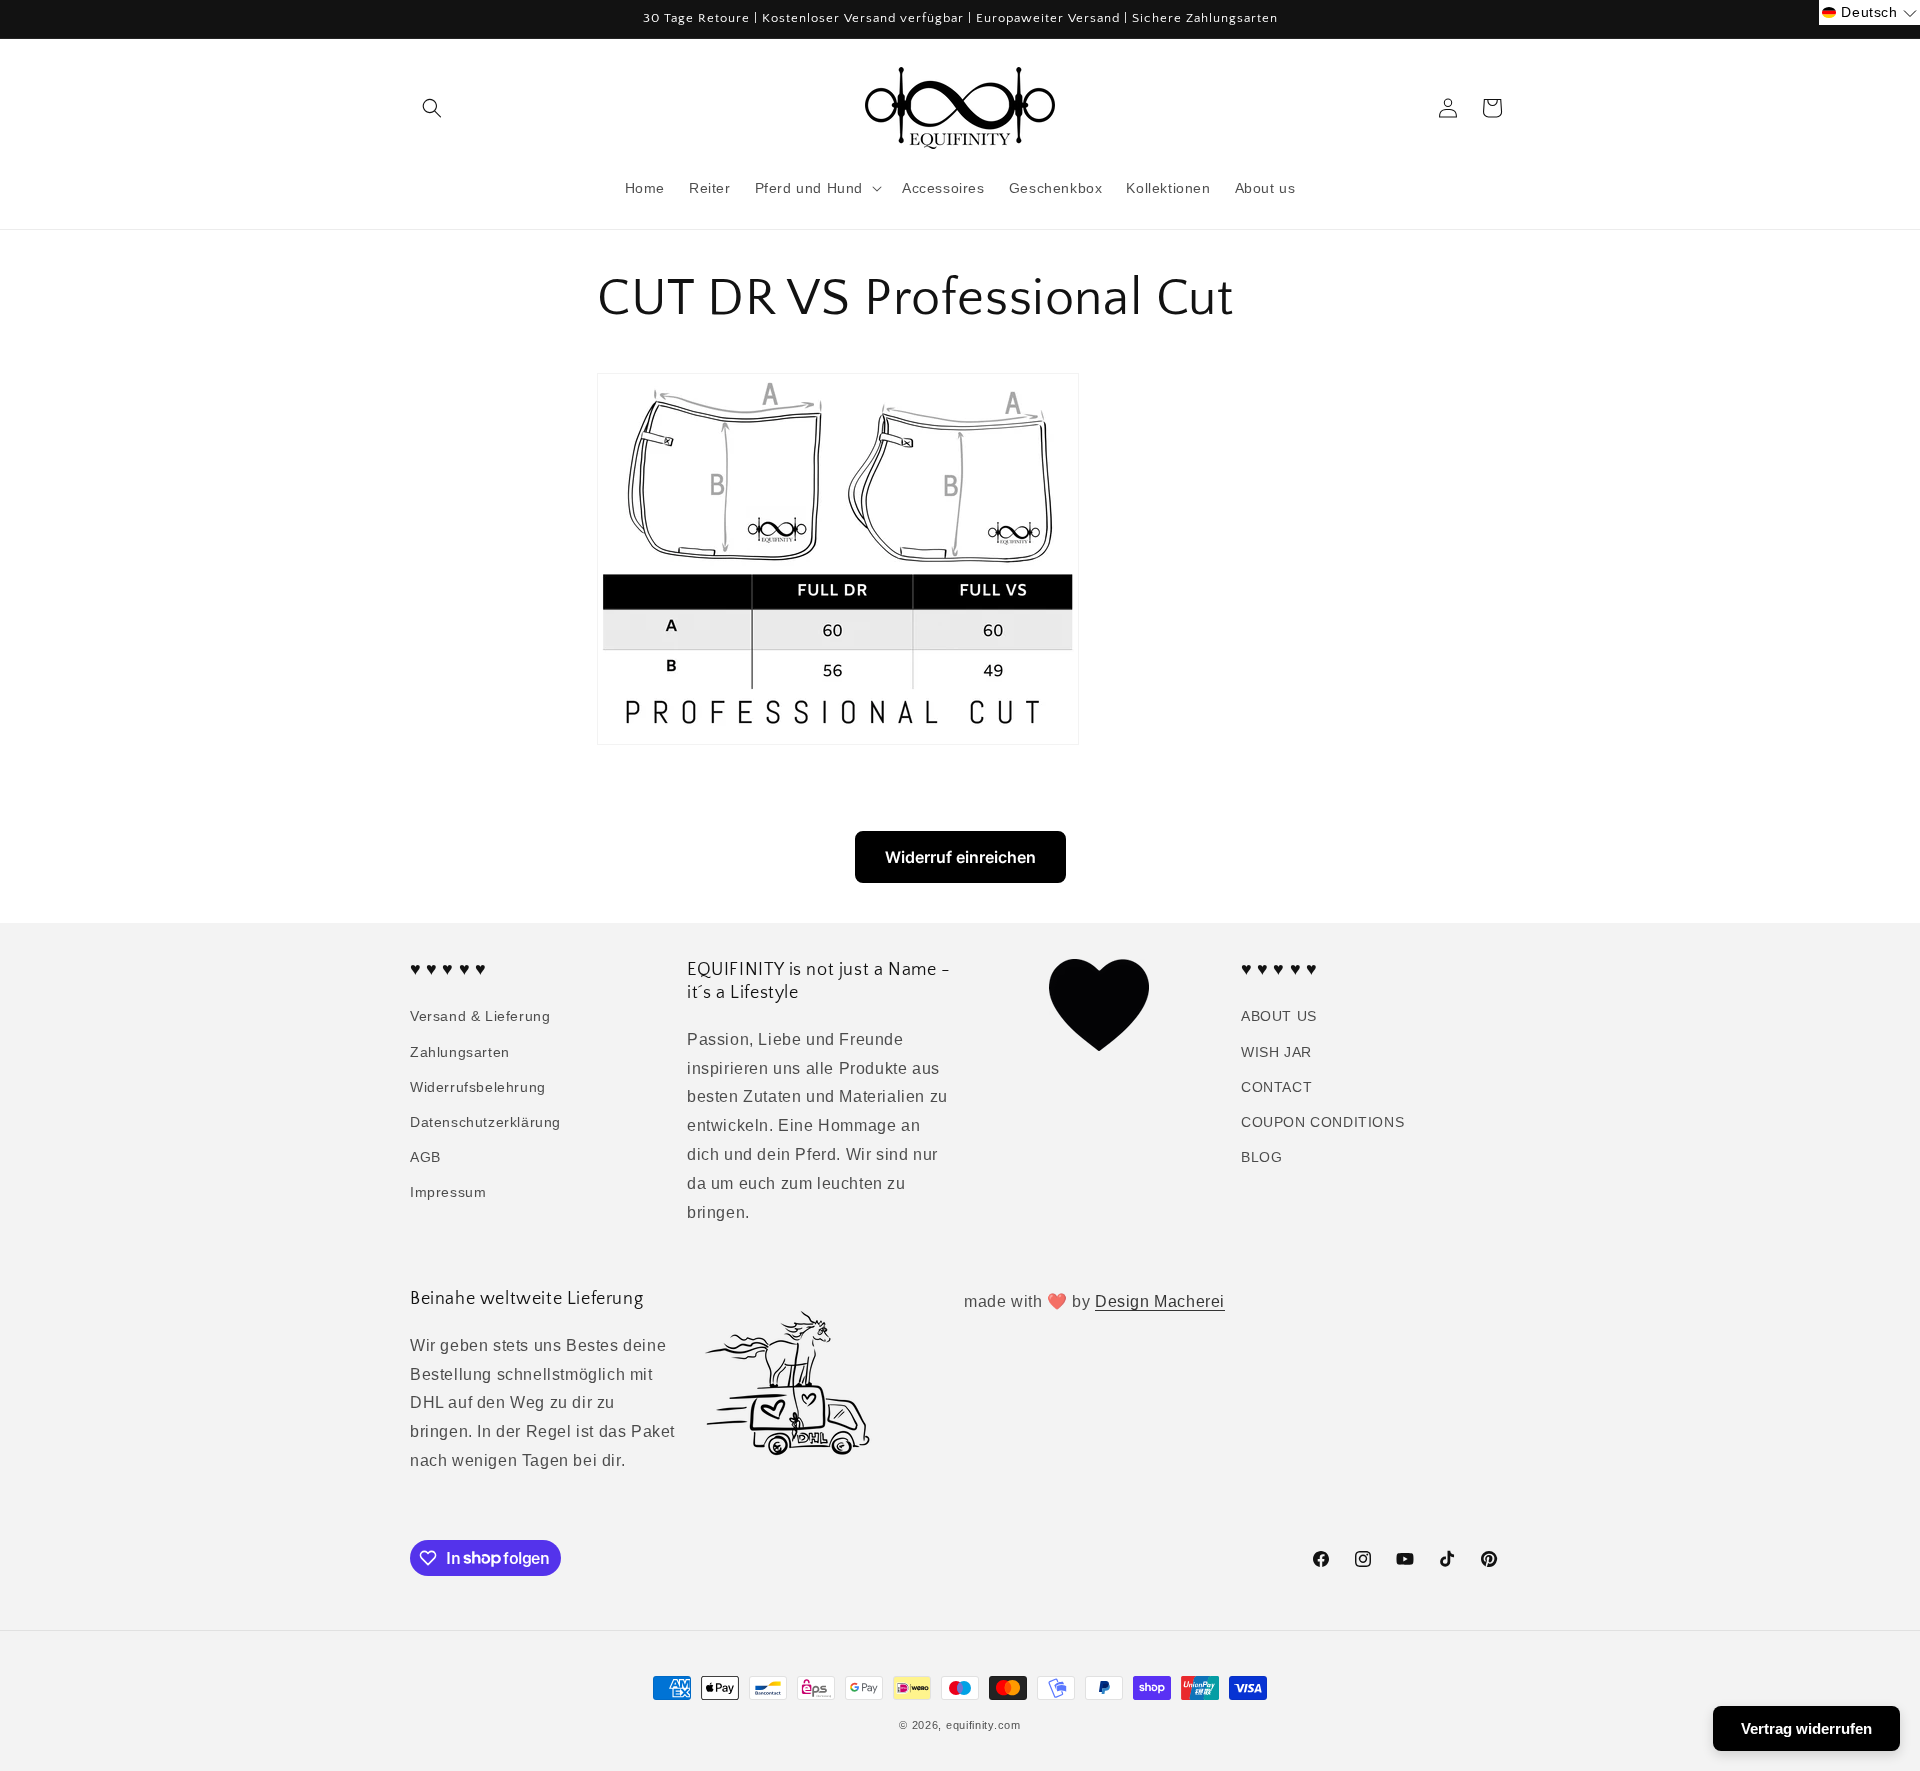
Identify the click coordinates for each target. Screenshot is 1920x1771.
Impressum (448, 1193)
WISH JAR (1276, 1052)
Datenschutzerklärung (485, 1122)
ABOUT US (1279, 1017)
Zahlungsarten (460, 1052)
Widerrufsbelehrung (478, 1087)
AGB (425, 1157)
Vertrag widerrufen (1806, 1728)
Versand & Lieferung (480, 1017)
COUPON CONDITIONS (1322, 1122)
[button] (432, 108)
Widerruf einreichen (960, 857)
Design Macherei (1160, 1301)
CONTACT (1276, 1087)
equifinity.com (983, 1725)
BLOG (1261, 1157)
